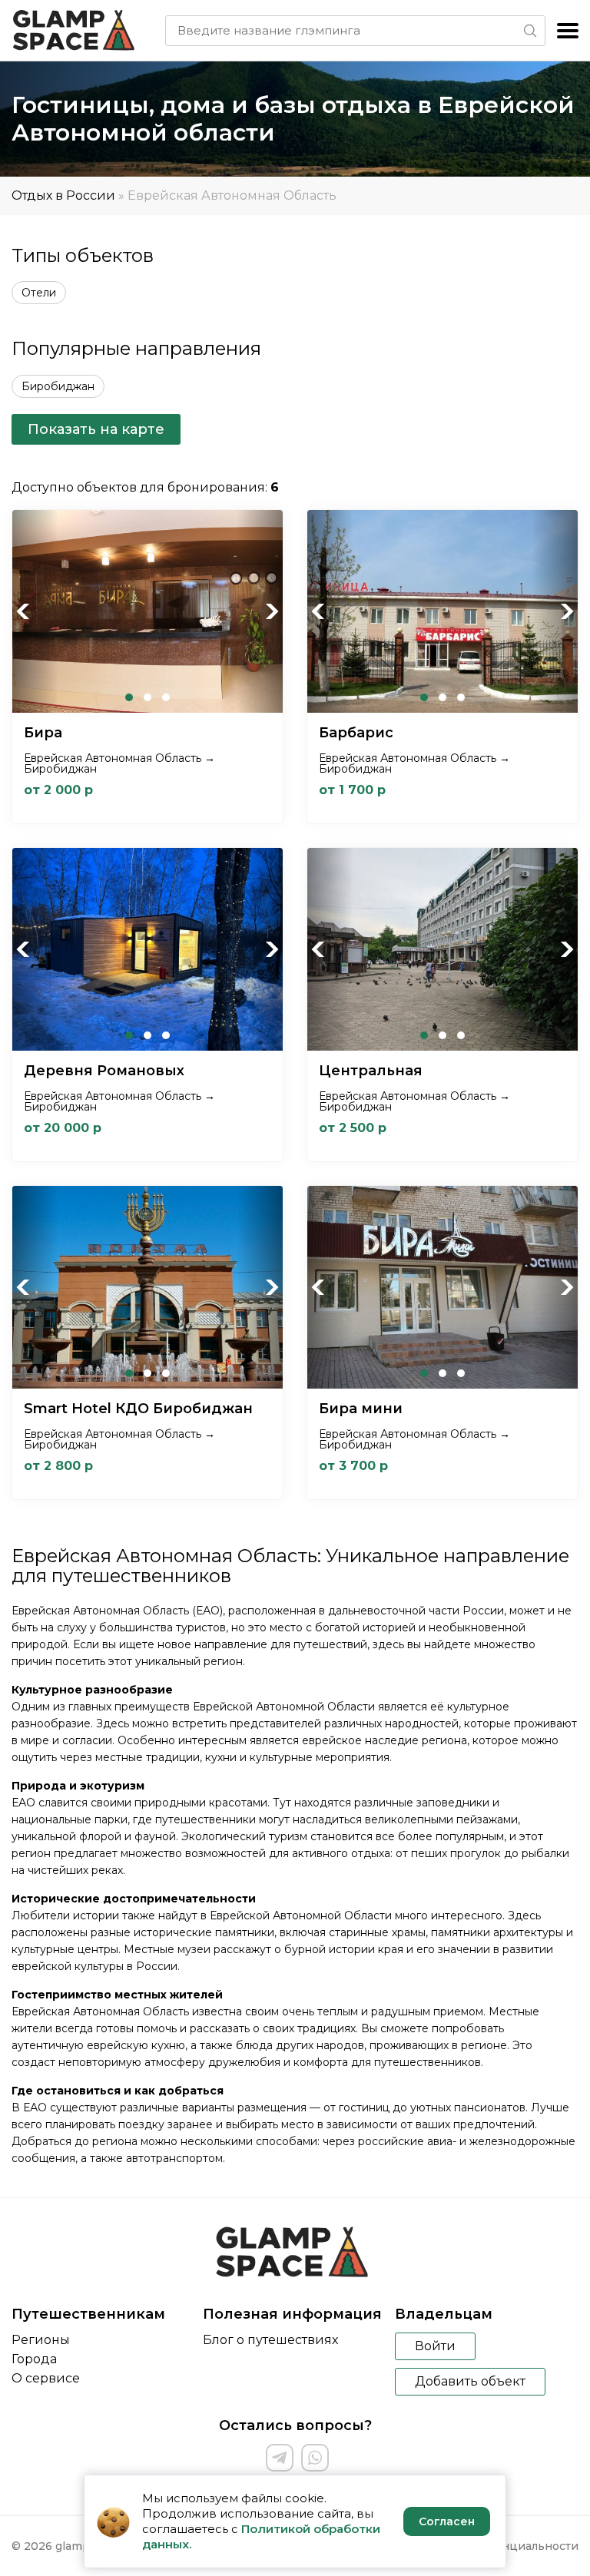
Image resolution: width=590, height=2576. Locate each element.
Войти (435, 2346)
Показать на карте (96, 429)
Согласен (447, 2521)
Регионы (41, 2340)
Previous (24, 611)
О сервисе (46, 2378)
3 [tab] (166, 697)
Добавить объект (470, 2381)
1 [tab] (129, 697)
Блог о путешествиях (270, 2340)
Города (34, 2359)
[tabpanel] (147, 611)
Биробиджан (58, 386)
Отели (39, 293)
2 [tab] (147, 697)
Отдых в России (63, 195)
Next (271, 611)
